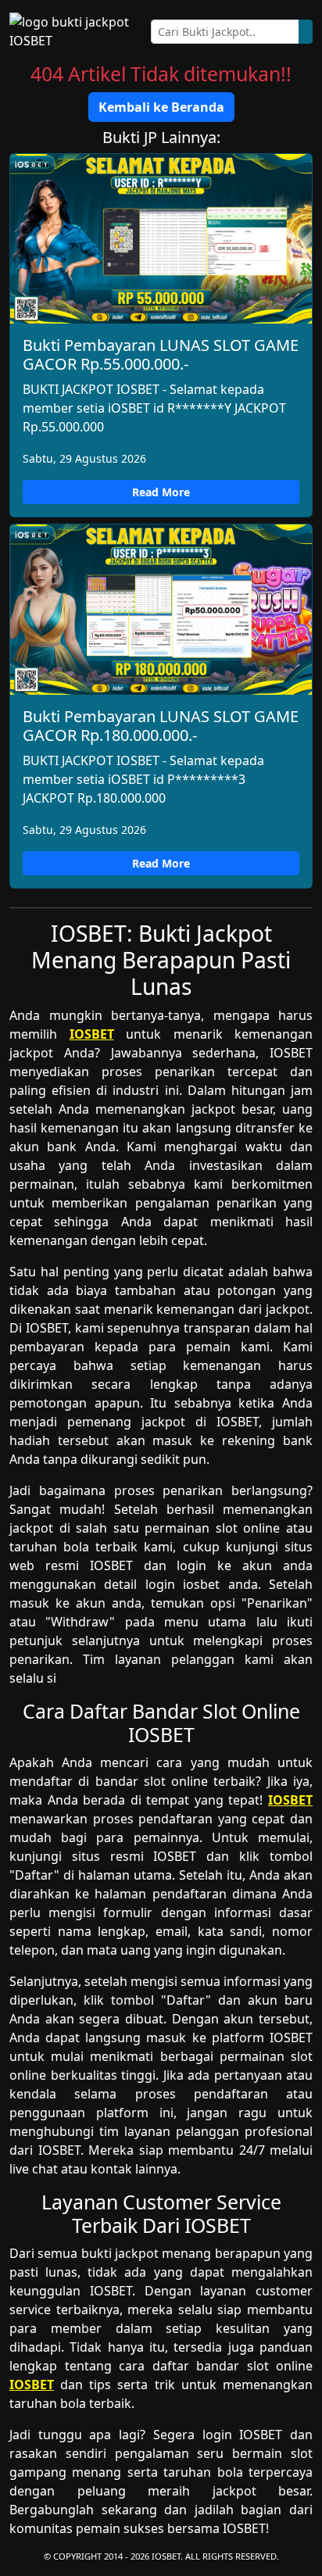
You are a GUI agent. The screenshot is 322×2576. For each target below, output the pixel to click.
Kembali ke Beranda (161, 107)
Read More (161, 492)
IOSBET (92, 1034)
